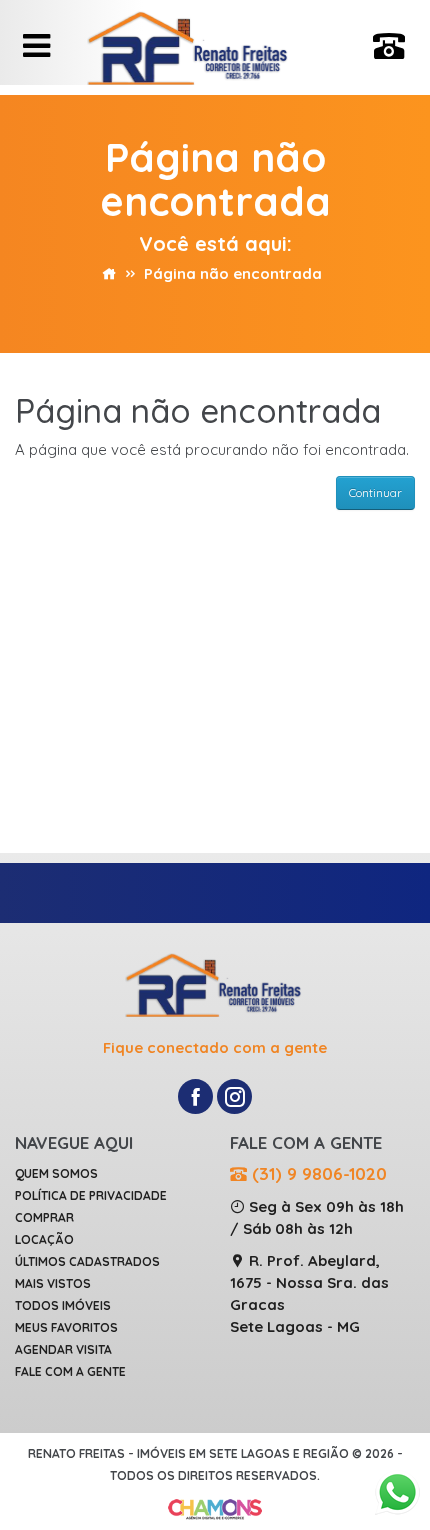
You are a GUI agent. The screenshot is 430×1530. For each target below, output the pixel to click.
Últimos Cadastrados (87, 1261)
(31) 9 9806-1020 (317, 1173)
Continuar (375, 492)
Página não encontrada (233, 273)
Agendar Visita (63, 1349)
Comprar (44, 1217)
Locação (44, 1239)
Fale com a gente (70, 1371)
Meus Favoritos (66, 1327)
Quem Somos (56, 1173)
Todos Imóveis (63, 1305)
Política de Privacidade (91, 1195)
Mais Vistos (53, 1283)
